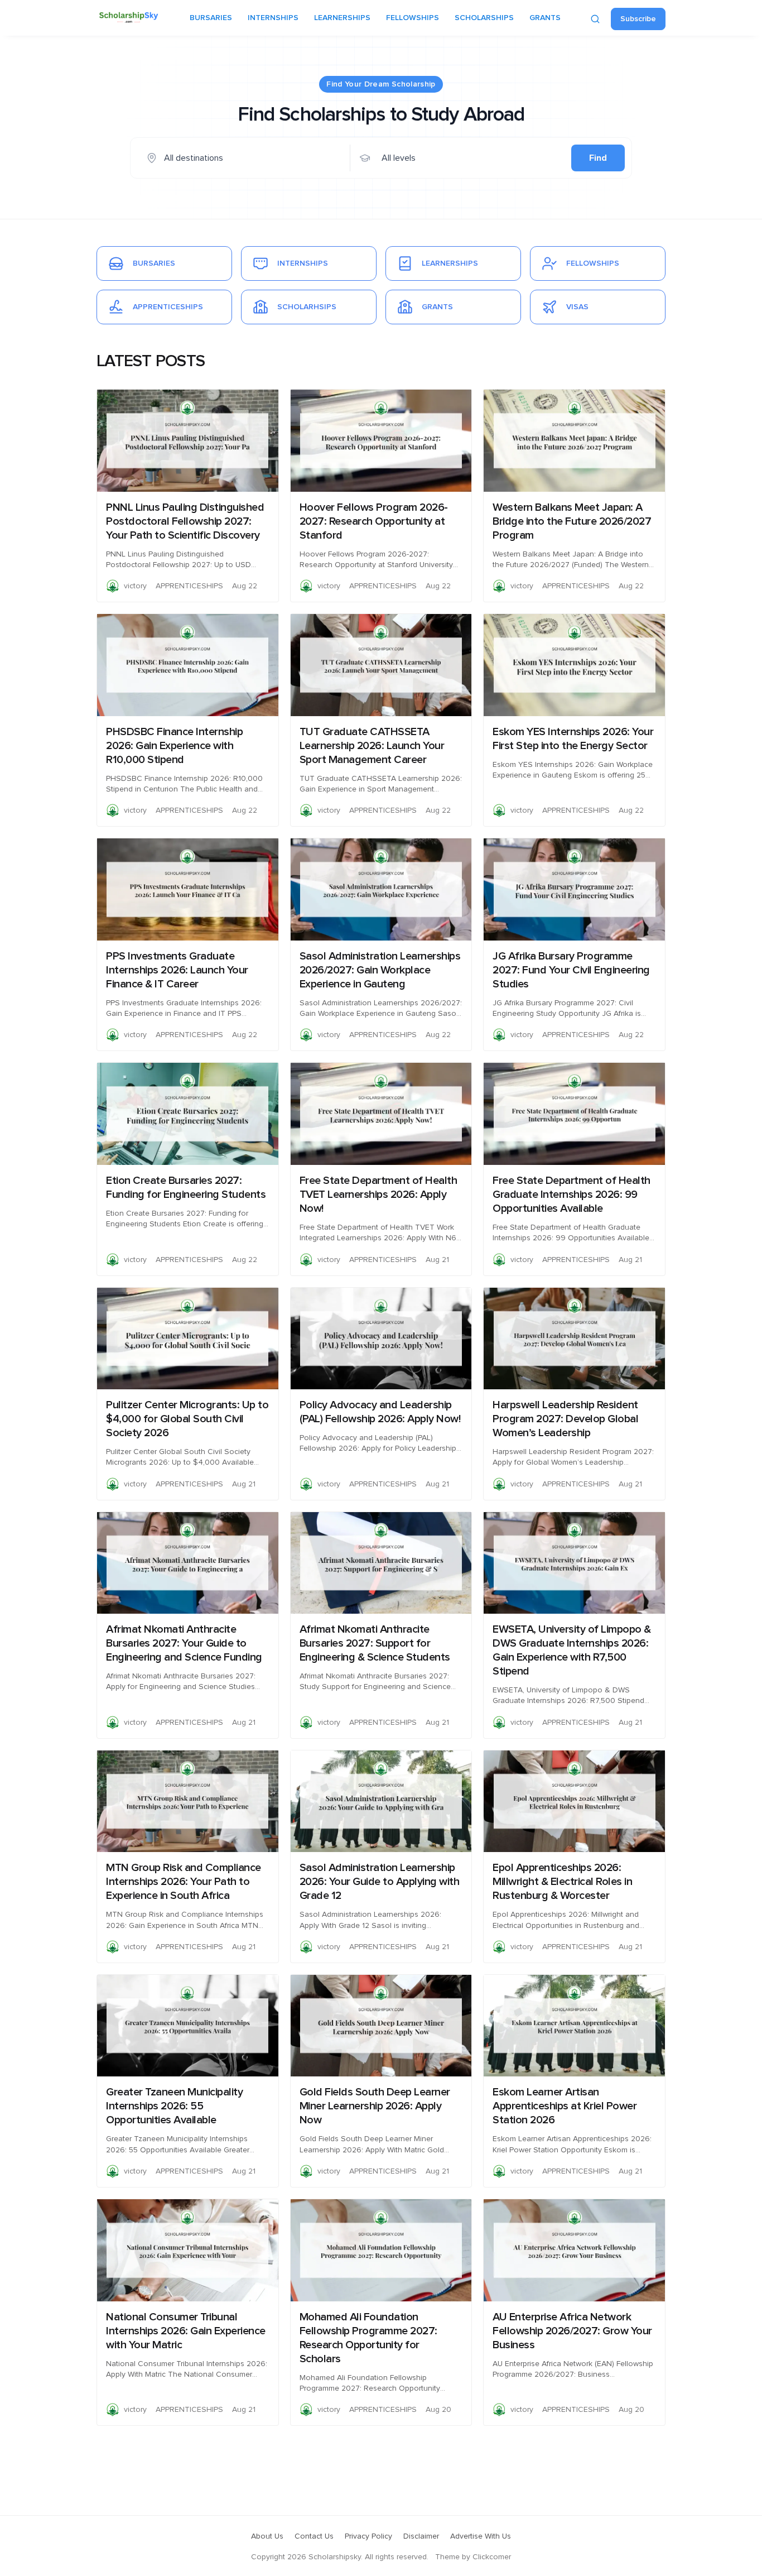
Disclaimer (421, 2536)
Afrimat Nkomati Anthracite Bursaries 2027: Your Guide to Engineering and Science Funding (184, 1643)
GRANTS (545, 18)
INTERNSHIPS (273, 18)
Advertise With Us (481, 2536)
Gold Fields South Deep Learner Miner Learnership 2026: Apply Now (375, 2106)
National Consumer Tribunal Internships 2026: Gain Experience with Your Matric (186, 2331)
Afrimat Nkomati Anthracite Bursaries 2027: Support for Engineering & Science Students (375, 1643)
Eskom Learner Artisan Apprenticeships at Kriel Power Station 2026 (565, 2106)
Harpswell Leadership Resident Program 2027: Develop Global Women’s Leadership (565, 1419)
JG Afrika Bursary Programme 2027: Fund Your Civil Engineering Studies (571, 970)
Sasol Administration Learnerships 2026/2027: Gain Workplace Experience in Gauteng (380, 970)
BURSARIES (211, 18)
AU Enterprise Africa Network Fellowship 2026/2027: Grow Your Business (572, 2331)
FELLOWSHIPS (413, 18)
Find (598, 158)
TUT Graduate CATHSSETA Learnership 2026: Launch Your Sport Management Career (372, 746)
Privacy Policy (368, 2536)
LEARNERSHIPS (342, 18)
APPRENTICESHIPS (189, 586)
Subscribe (638, 19)
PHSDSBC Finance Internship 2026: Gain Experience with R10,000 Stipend (174, 746)
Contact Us (314, 2536)
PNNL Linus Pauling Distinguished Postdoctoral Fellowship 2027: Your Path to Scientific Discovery (185, 521)
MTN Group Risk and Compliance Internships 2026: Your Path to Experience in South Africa (184, 1882)
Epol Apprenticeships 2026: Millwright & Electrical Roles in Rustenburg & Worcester (562, 1882)
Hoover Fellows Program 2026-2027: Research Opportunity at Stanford (374, 521)
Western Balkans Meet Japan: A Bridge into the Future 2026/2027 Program (572, 521)
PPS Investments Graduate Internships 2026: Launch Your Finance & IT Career (177, 970)
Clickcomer (492, 2557)
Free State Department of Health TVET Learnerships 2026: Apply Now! (378, 1195)
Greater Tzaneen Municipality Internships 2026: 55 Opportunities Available (174, 2106)
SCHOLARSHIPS (484, 18)
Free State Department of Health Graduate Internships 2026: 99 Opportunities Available (571, 1195)
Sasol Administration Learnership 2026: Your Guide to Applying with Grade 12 (380, 1882)
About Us (267, 2536)
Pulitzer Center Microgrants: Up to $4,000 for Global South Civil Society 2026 (187, 1419)
